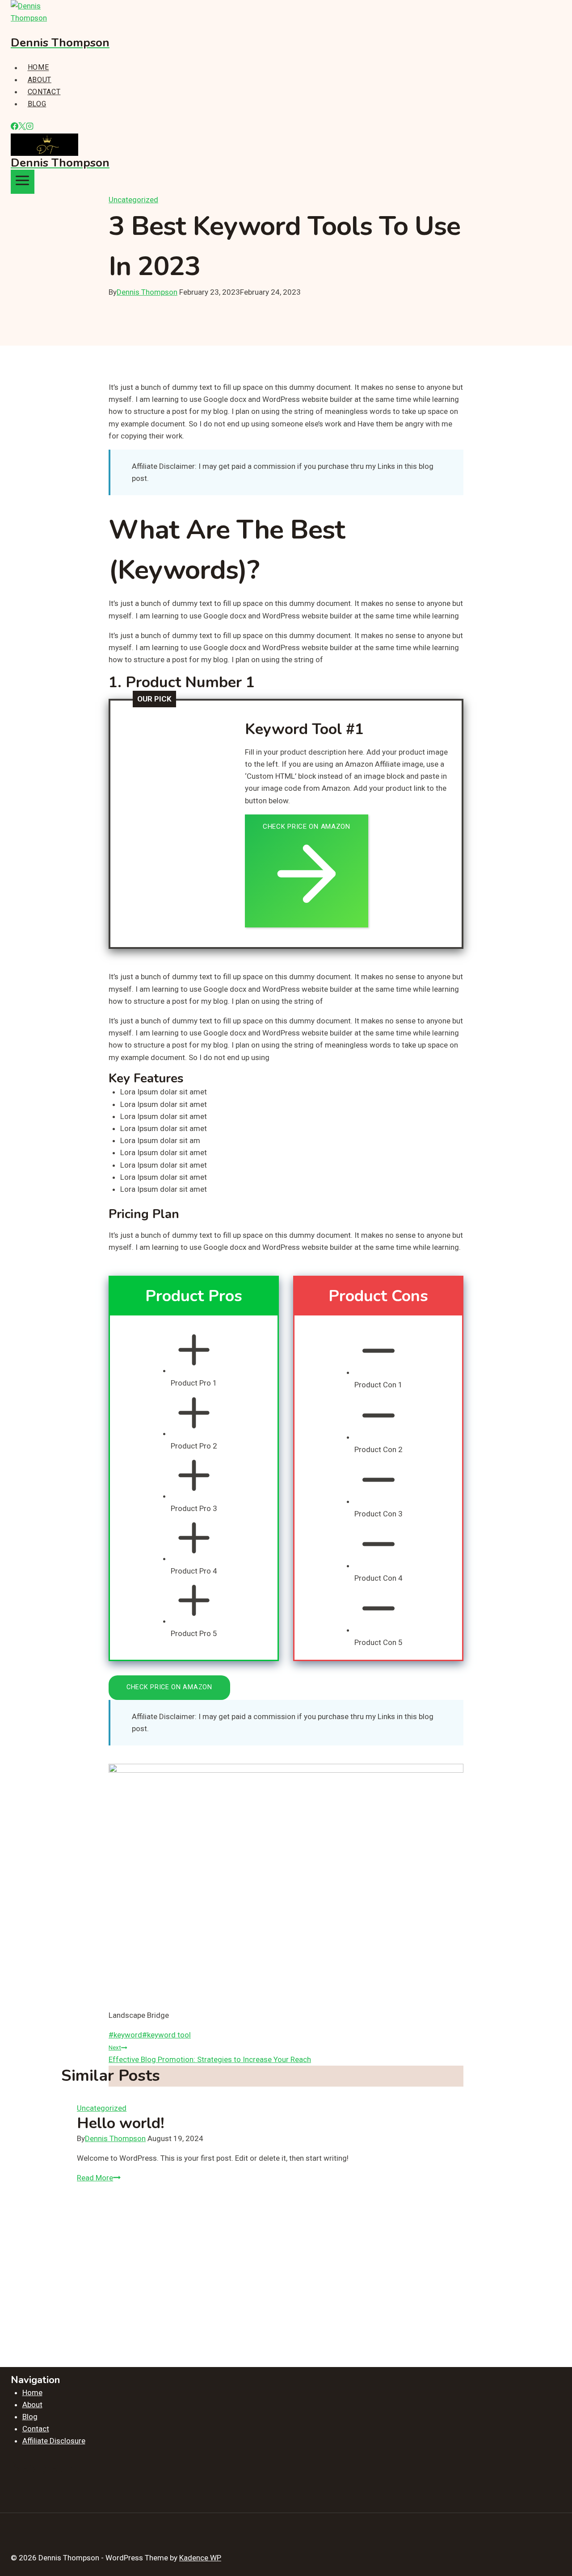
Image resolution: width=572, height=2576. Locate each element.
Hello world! (121, 2123)
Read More (99, 2178)
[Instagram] (30, 127)
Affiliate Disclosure (54, 2441)
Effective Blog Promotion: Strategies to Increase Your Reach (210, 2054)
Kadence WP (200, 2558)
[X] (22, 127)
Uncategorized (133, 200)
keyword (125, 2035)
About (40, 80)
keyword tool (166, 2035)
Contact (44, 92)
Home (38, 68)
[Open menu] (23, 182)
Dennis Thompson (147, 292)
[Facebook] (15, 127)
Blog (37, 104)
